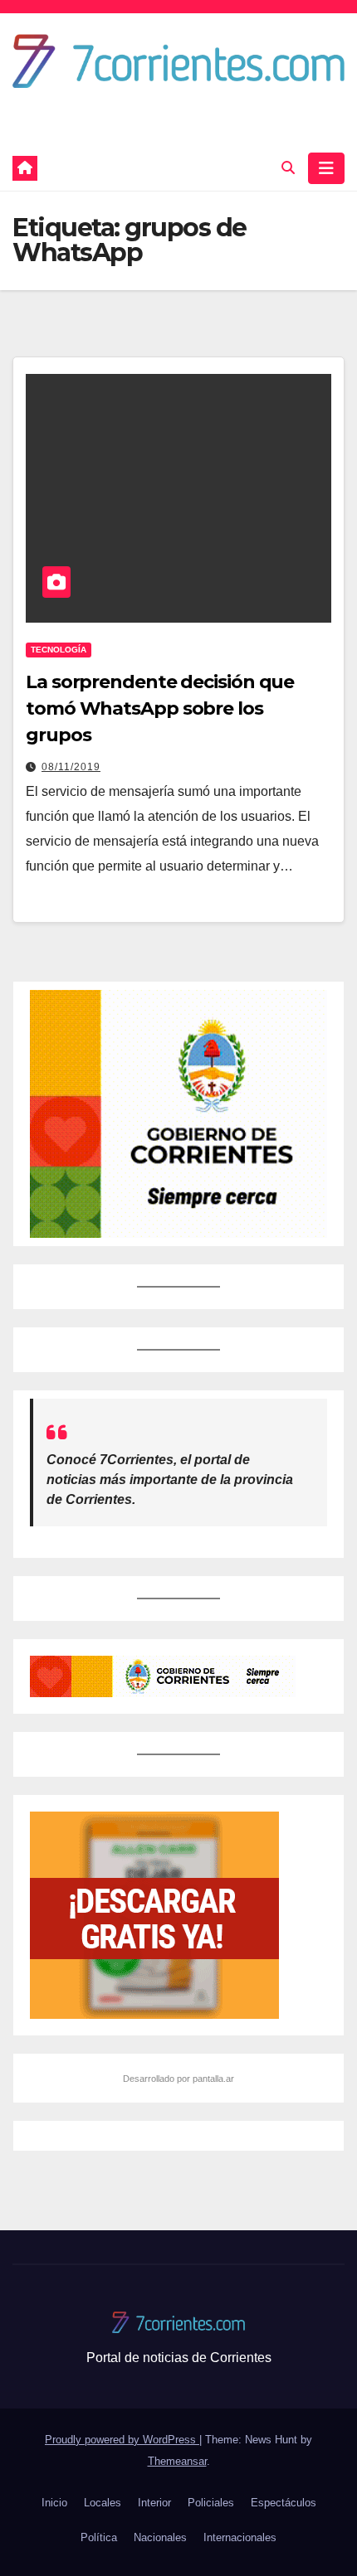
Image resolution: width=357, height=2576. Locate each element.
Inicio (54, 2503)
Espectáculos (284, 2503)
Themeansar (177, 2461)
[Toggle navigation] (326, 168)
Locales (103, 2503)
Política (99, 2537)
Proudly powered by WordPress (122, 2440)
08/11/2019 (71, 767)
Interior (154, 2503)
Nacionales (160, 2537)
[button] (288, 168)
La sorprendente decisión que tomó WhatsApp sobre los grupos (160, 708)
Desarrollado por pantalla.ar (178, 2079)
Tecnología (59, 650)
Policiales (211, 2503)
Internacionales (240, 2537)
